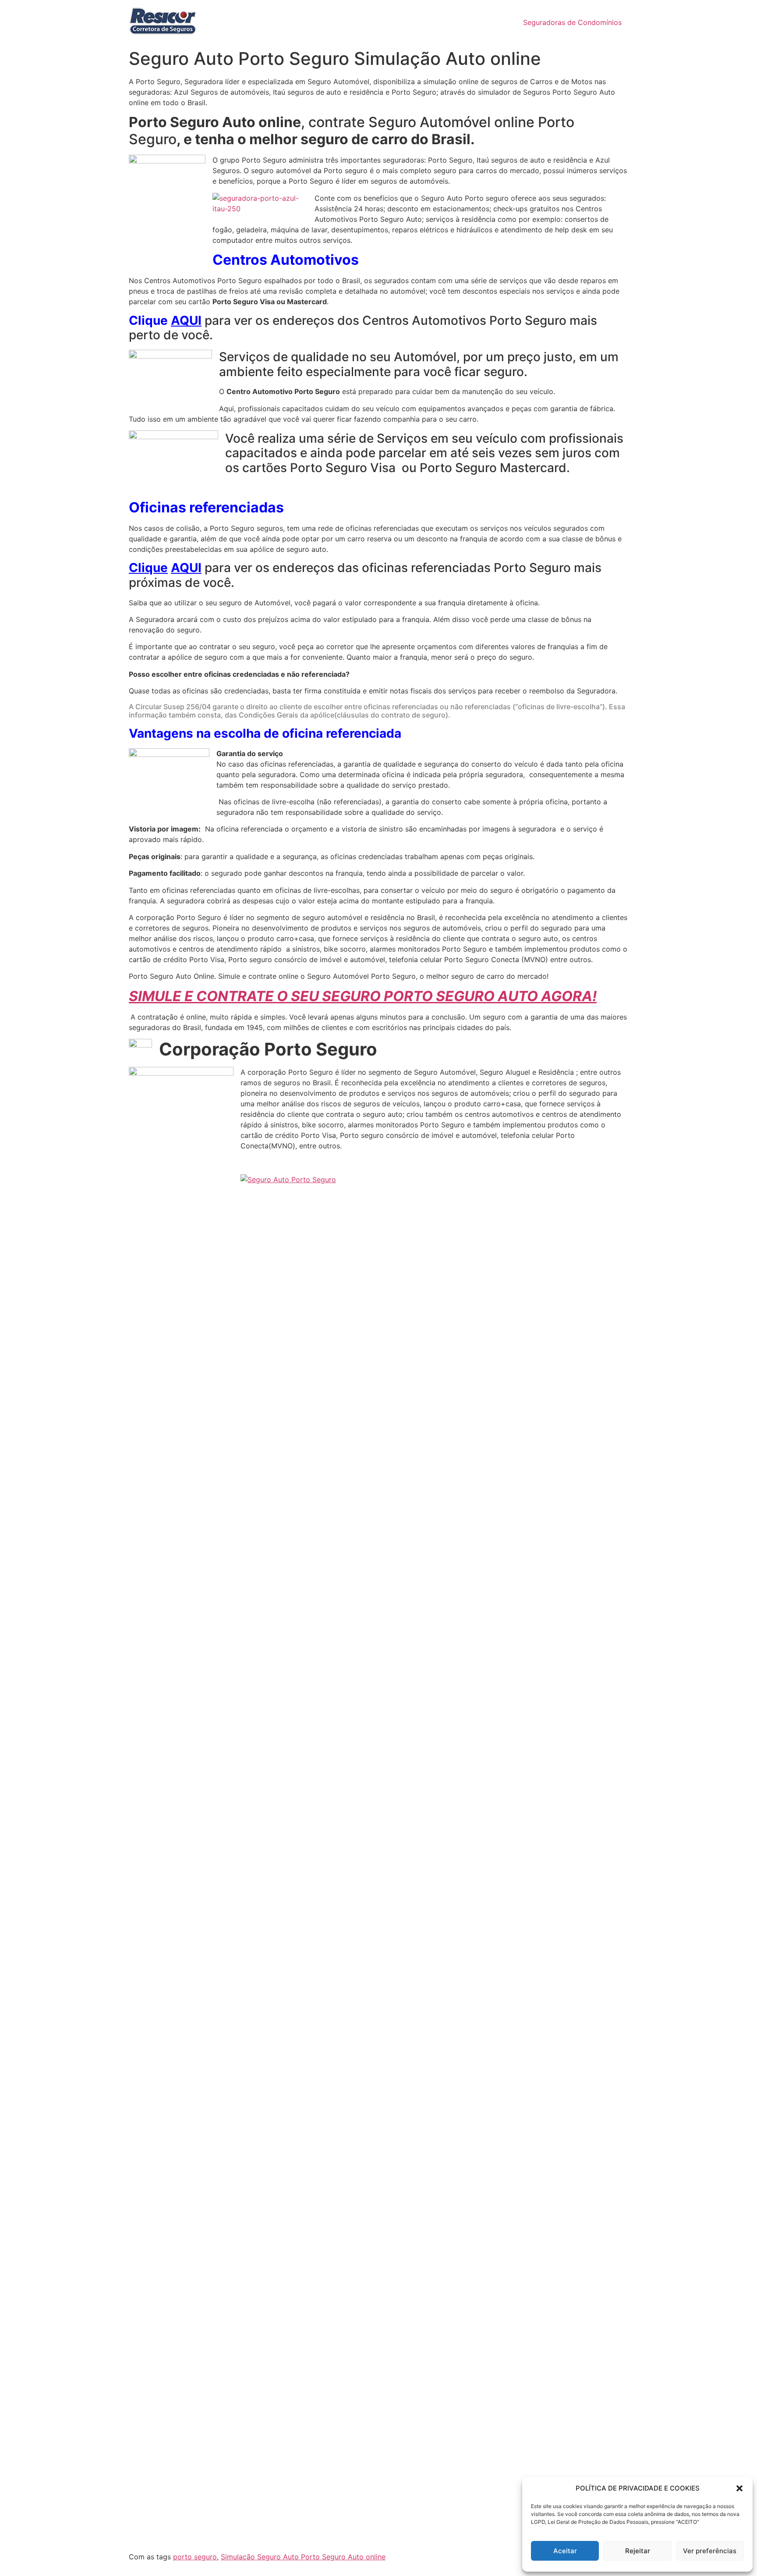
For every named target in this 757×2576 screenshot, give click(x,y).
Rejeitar (638, 2551)
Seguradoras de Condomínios (572, 22)
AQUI (186, 320)
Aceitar (565, 2551)
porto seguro (195, 2557)
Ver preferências (710, 2551)
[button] (739, 2488)
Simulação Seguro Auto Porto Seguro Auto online (303, 2557)
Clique (148, 568)
